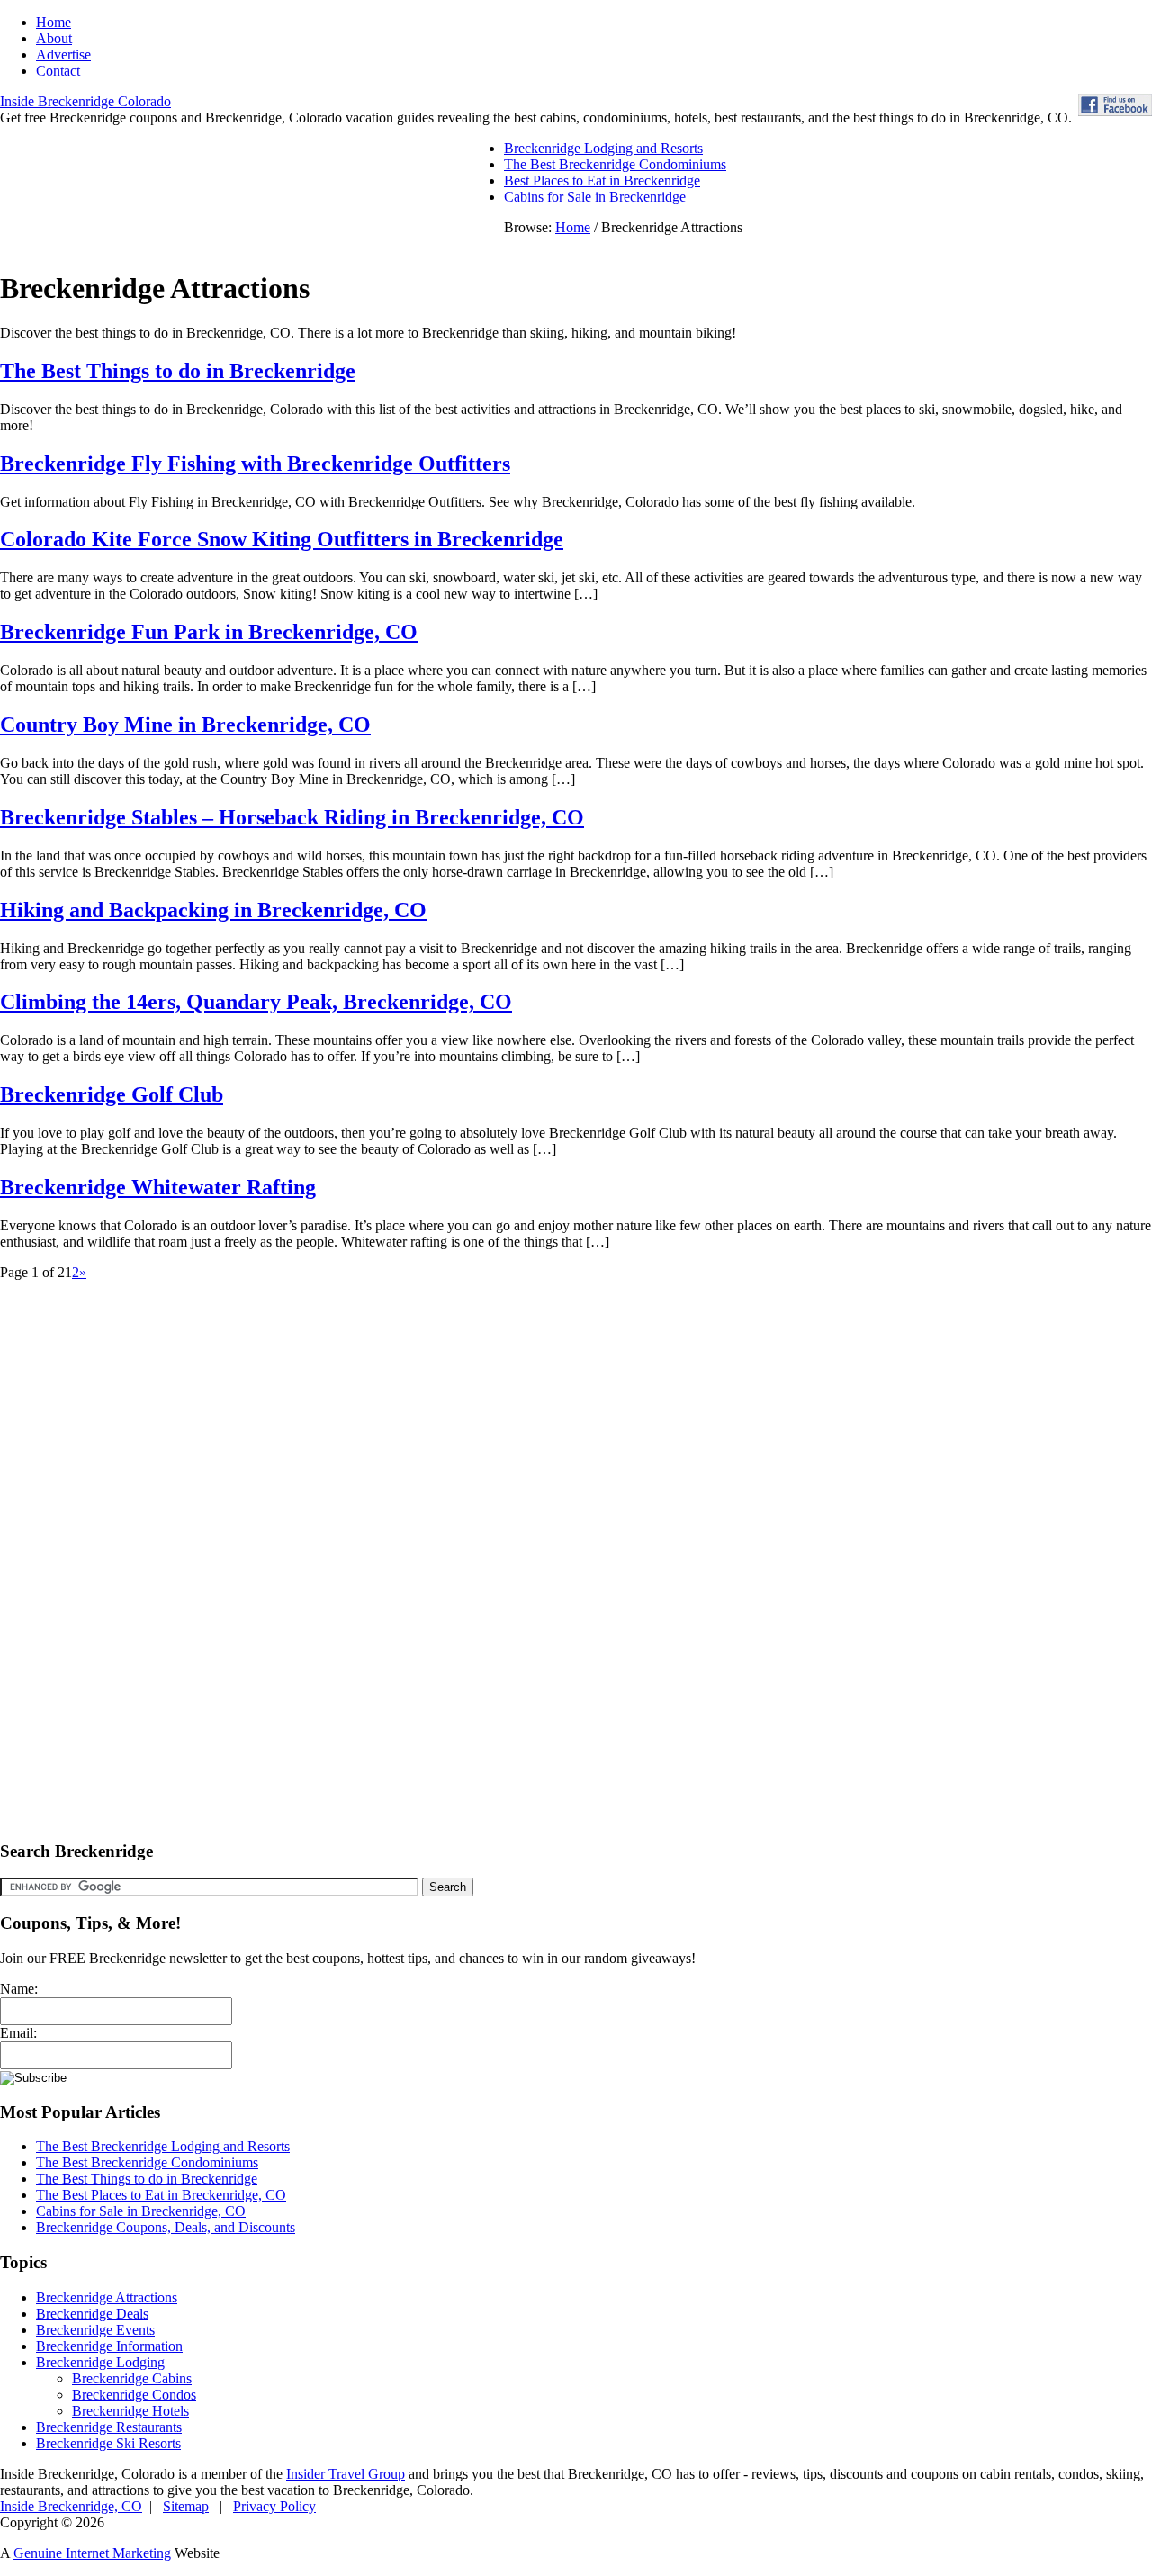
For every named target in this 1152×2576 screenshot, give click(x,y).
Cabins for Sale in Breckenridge (595, 197)
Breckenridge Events (95, 2330)
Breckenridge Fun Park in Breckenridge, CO (209, 632)
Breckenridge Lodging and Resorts (603, 148)
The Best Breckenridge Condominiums (615, 164)
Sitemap (186, 2506)
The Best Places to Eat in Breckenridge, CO (161, 2195)
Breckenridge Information (109, 2346)
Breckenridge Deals (92, 2314)
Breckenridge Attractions (107, 2297)
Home (54, 22)
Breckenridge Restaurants (109, 2427)
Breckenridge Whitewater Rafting (158, 1187)
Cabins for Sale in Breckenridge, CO (141, 2211)
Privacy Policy (274, 2506)
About (54, 38)
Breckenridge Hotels (130, 2411)
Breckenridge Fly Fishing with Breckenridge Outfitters (255, 464)
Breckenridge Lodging (100, 2362)
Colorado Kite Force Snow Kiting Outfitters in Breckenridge (282, 539)
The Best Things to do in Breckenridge (178, 371)
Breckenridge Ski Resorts (108, 2443)
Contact (58, 71)
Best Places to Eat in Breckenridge (602, 180)
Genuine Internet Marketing (92, 2553)
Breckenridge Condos (134, 2395)
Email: (18, 2033)
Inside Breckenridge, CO (71, 2506)
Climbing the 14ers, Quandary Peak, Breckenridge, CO (256, 1002)
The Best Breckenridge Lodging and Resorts (163, 2146)
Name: (19, 1989)
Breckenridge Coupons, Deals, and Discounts (166, 2227)
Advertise (63, 54)
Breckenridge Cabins (132, 2378)
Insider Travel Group (346, 2474)
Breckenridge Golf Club (112, 1094)
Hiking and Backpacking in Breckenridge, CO (213, 910)
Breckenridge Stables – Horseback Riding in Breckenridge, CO (292, 817)
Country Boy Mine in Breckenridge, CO (185, 725)
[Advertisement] (117, 1551)
